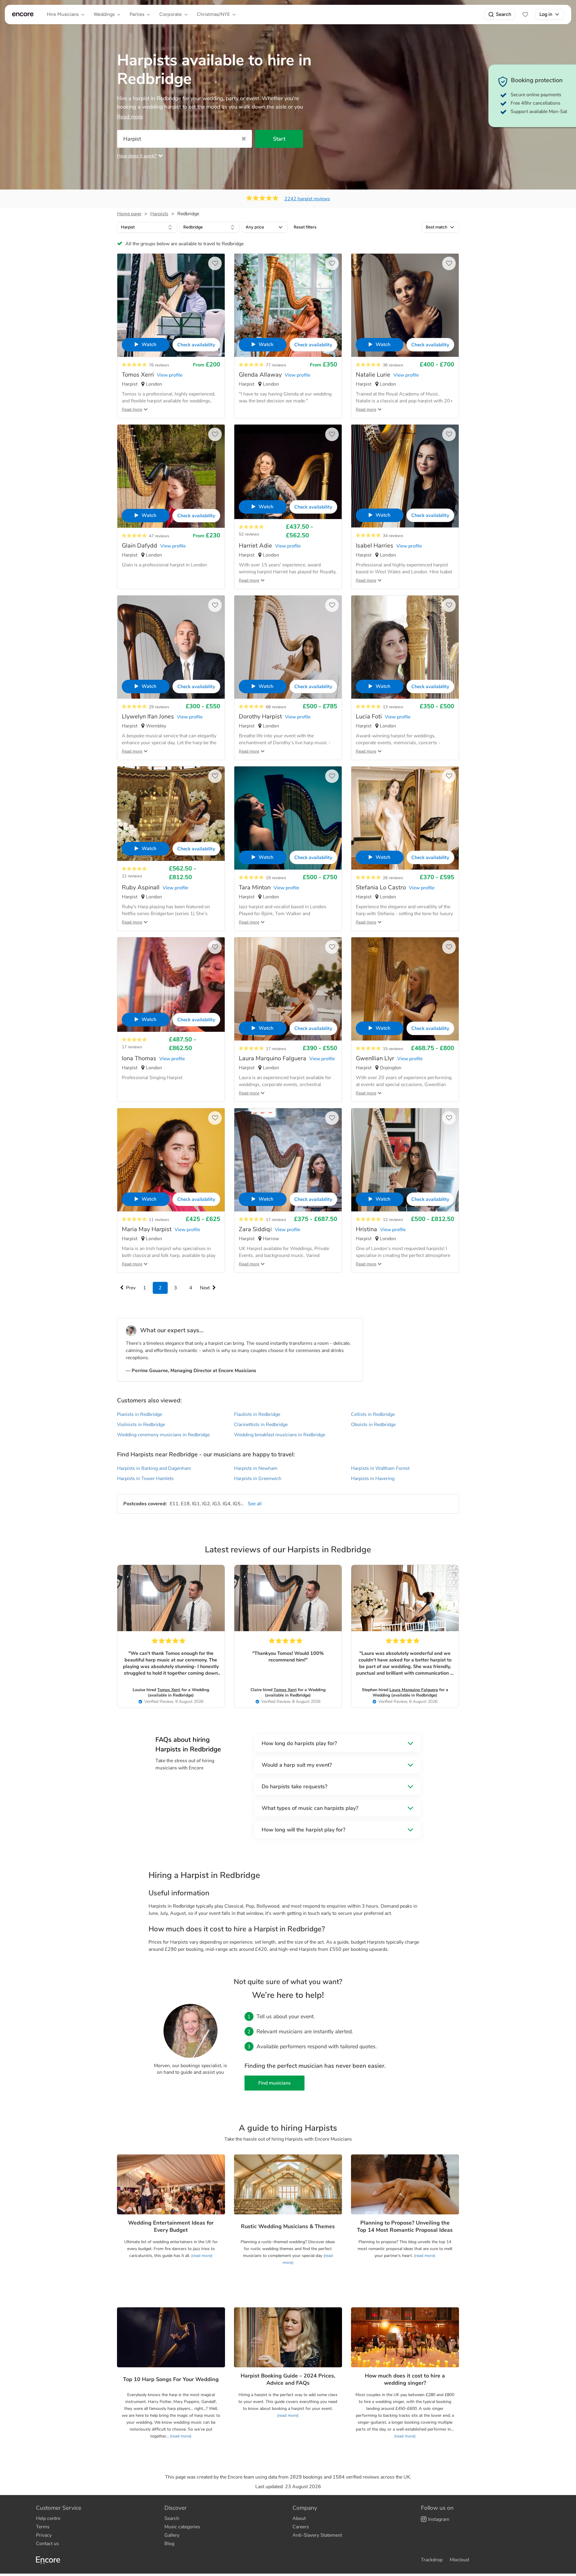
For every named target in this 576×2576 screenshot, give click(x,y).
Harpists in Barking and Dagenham (154, 1468)
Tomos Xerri (169, 1690)
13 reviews (393, 707)
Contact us (47, 2544)
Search (504, 14)
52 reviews (249, 534)
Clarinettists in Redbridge (261, 1425)
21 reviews (132, 876)
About (299, 2518)
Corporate (171, 14)
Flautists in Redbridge (257, 1414)
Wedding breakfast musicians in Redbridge (280, 1435)
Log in (546, 14)
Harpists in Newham (256, 1468)
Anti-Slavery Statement (317, 2535)
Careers (301, 2527)
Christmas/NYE (213, 14)
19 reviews (276, 878)
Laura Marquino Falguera (414, 1690)
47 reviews (159, 536)
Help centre (48, 2518)
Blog (169, 2544)
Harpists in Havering (373, 1479)
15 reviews (393, 1049)
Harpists (159, 214)
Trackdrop (432, 2560)
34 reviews (393, 536)
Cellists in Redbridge (373, 1414)
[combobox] (147, 227)
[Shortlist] (525, 14)
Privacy (44, 2535)
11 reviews (159, 1220)
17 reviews (132, 1047)
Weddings (104, 14)
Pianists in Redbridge (139, 1414)
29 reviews (159, 707)
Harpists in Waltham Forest (380, 1468)
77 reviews (276, 365)
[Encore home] (23, 14)
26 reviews (393, 878)
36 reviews (393, 365)
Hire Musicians (63, 14)
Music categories (182, 2527)
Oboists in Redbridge (373, 1425)
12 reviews (393, 1220)
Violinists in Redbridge (141, 1425)
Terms (43, 2527)
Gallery (172, 2535)
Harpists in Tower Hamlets (145, 1479)
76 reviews (159, 365)
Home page (129, 214)
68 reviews (276, 707)
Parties (137, 14)
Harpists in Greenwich (258, 1479)
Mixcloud (459, 2560)
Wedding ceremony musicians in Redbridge (163, 1435)
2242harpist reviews (307, 199)
